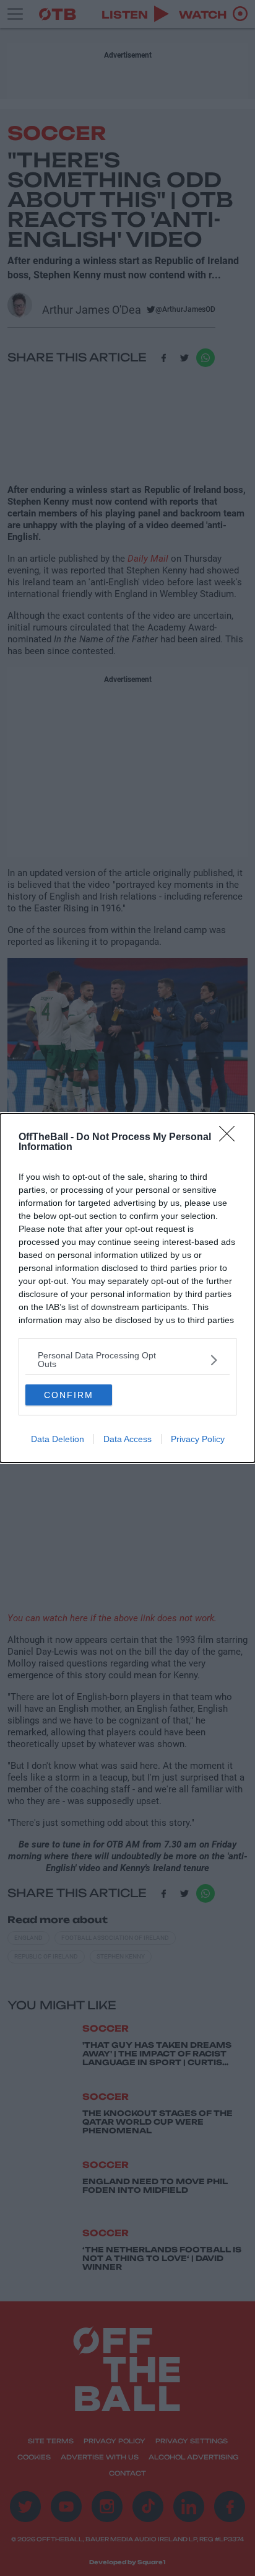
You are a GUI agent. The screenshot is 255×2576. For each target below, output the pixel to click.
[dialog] (127, 1288)
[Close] (231, 1138)
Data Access (127, 1439)
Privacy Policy (198, 1439)
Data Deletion (58, 1439)
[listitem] (127, 1360)
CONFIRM (69, 1395)
